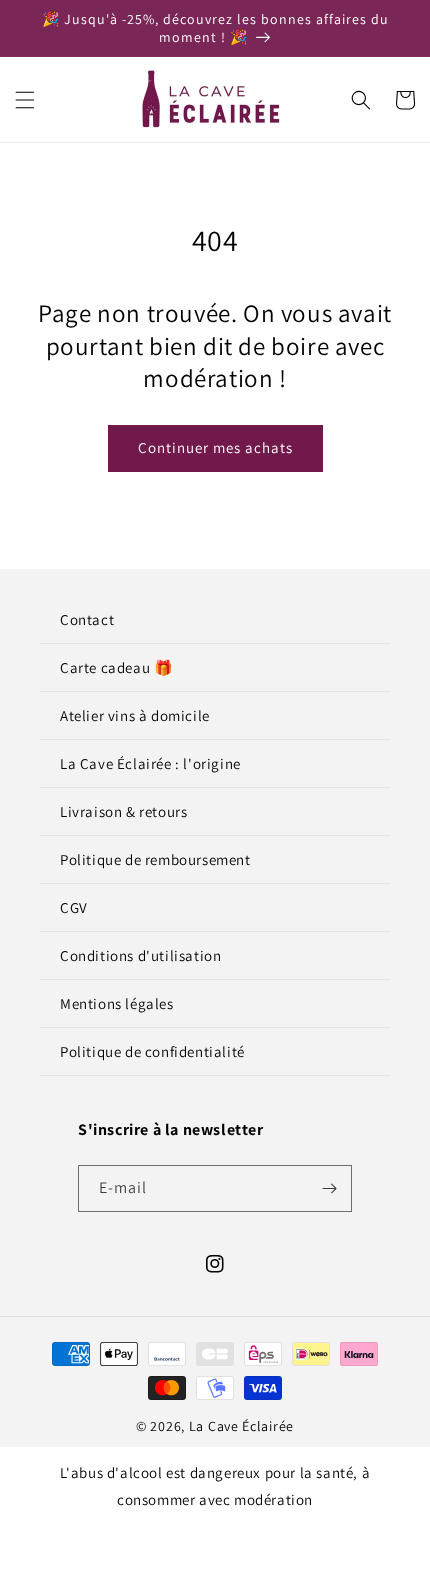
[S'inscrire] (329, 1188)
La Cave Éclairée (241, 1426)
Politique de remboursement (155, 859)
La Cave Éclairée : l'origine (150, 763)
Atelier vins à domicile (135, 715)
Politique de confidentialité (152, 1051)
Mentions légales (117, 1003)
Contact (87, 619)
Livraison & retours (123, 811)
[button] (25, 100)
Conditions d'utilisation (140, 955)
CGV (74, 907)
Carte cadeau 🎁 (116, 667)
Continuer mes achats (215, 447)
